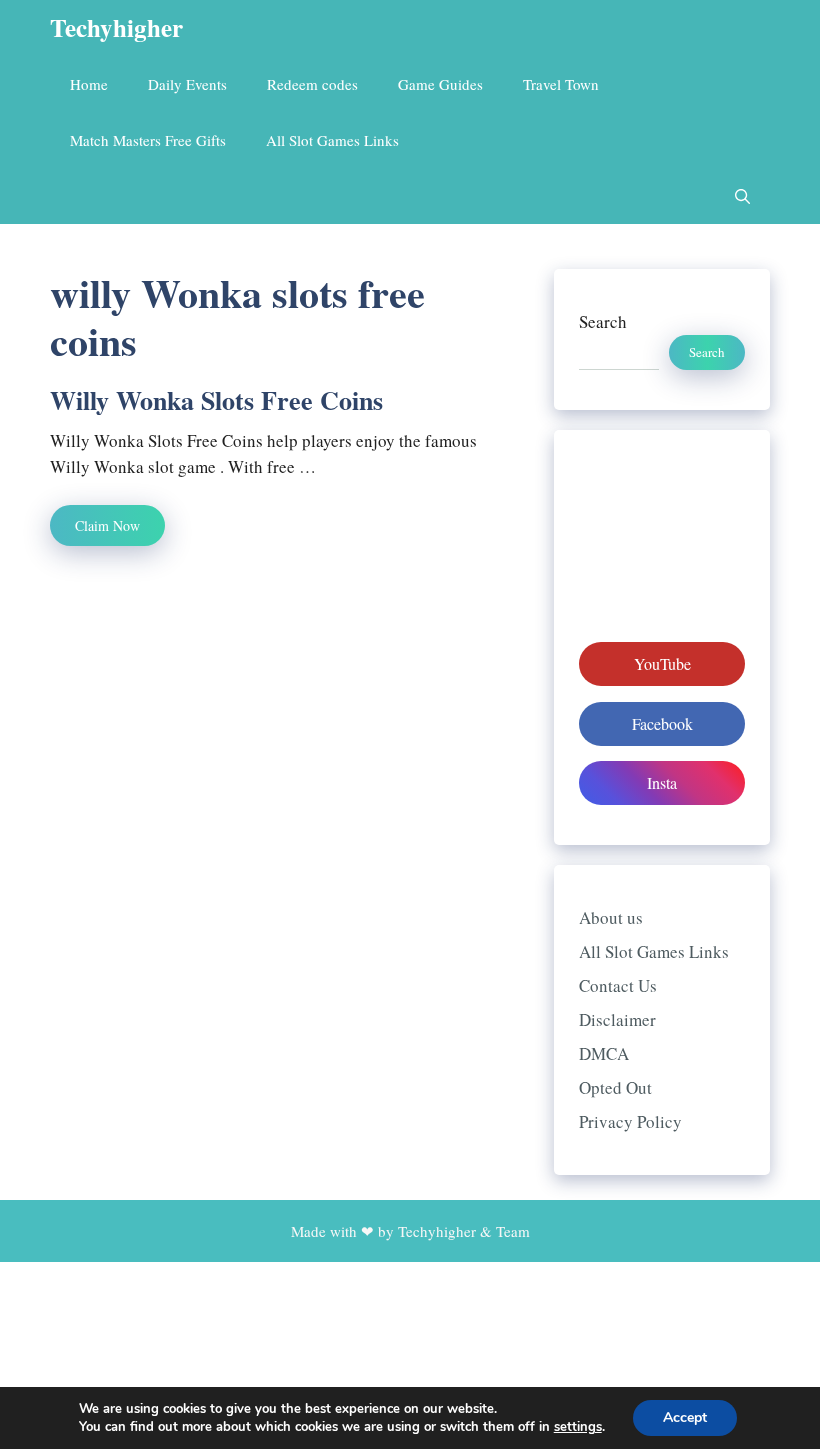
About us (611, 917)
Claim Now (107, 525)
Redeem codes (312, 84)
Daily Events (187, 84)
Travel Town (561, 84)
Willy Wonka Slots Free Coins (216, 400)
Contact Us (618, 985)
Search (603, 321)
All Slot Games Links (332, 140)
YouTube (662, 663)
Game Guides (440, 84)
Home (89, 84)
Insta (662, 782)
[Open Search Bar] (742, 196)
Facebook (662, 723)
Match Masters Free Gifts (148, 140)
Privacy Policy (630, 1121)
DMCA (604, 1053)
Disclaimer (617, 1019)
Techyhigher (116, 27)
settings (578, 1427)
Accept (685, 1417)
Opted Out (615, 1087)
